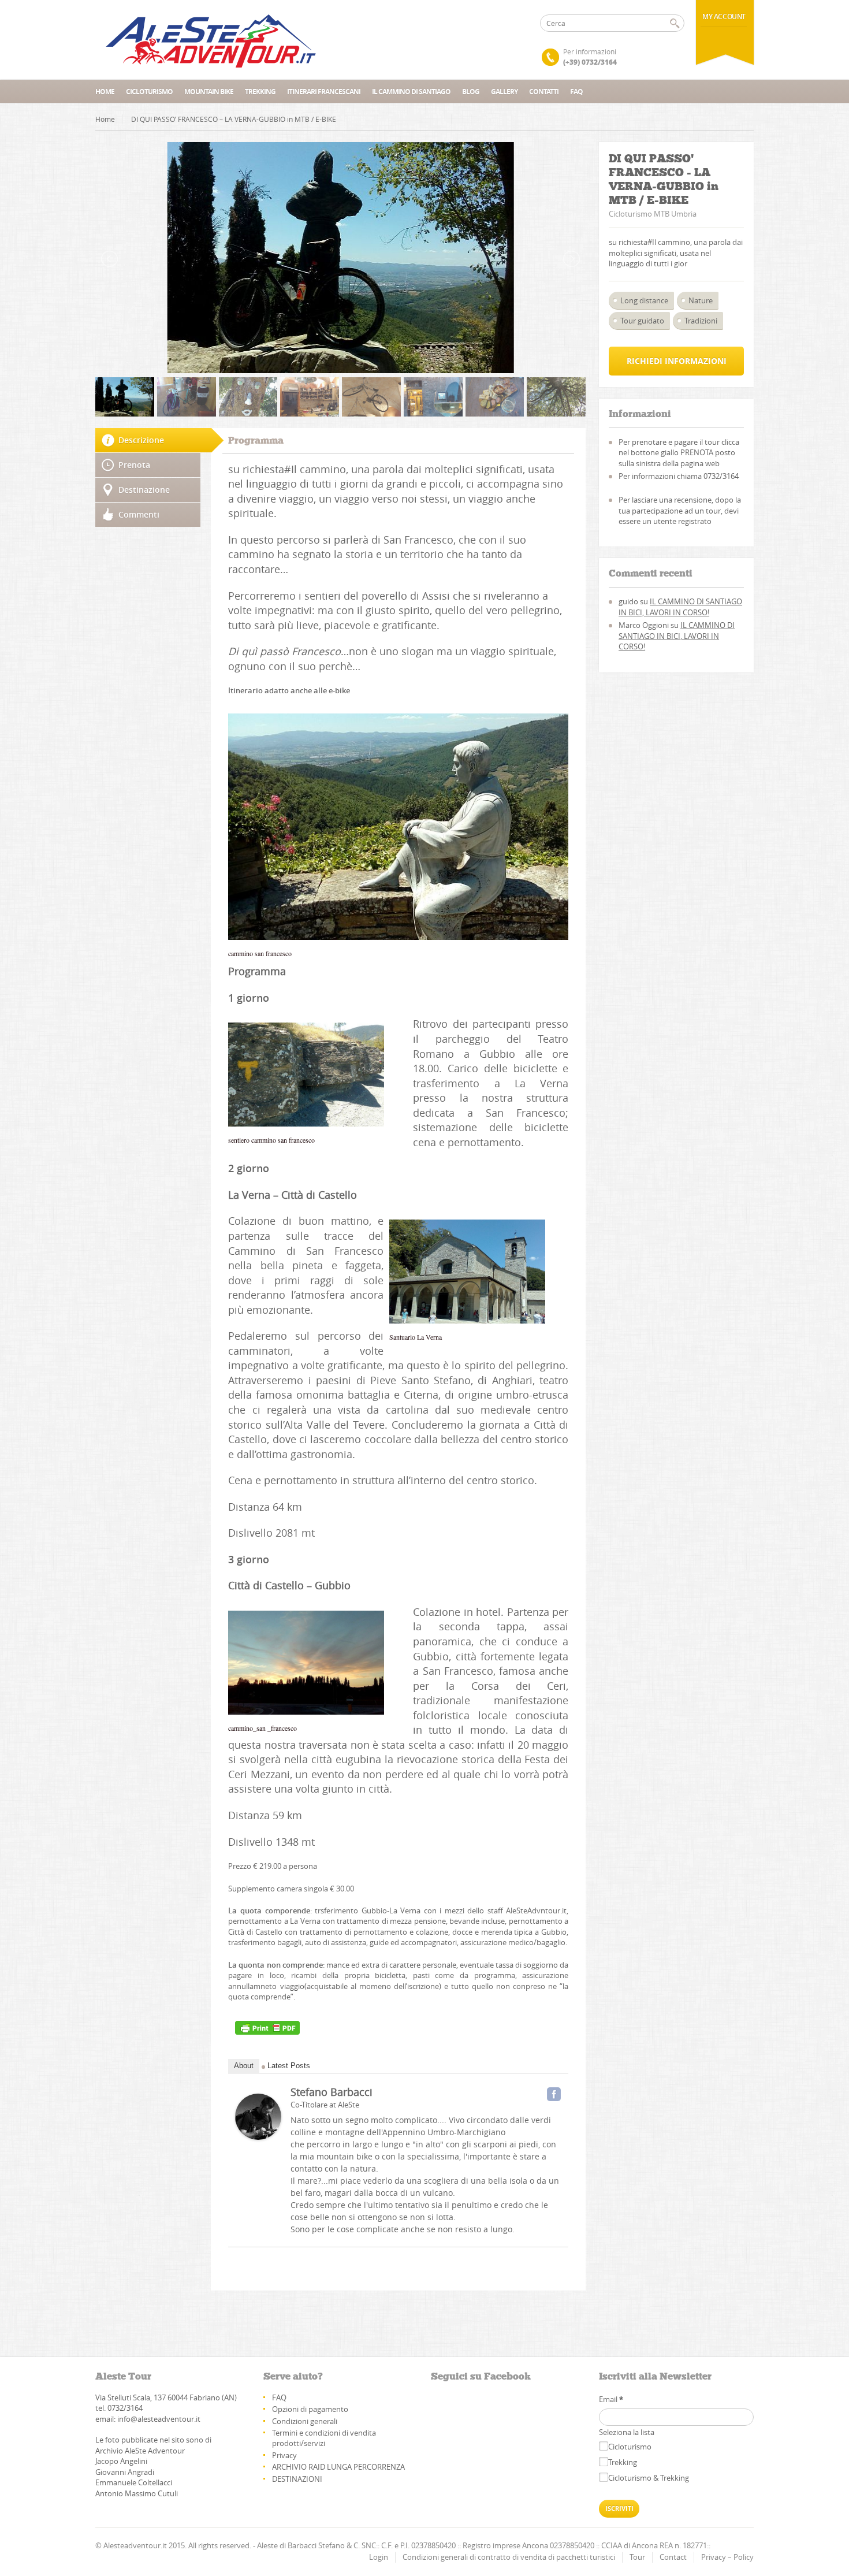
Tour (637, 2557)
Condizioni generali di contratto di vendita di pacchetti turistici (509, 2557)
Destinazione (144, 490)
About (244, 2066)
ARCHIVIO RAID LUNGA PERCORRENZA (338, 2467)
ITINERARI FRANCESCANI (324, 92)
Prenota (134, 465)
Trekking (260, 92)
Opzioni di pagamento (310, 2409)
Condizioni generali (305, 2421)
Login (379, 2557)
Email (611, 2399)
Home (105, 119)
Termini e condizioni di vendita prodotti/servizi (324, 2438)
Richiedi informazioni (677, 361)
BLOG (471, 92)
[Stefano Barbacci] (258, 2117)
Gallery (504, 92)
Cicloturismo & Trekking (649, 2478)
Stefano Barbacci (332, 2092)
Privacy (284, 2455)
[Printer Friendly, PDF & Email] (267, 2028)
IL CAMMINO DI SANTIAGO (411, 92)
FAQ (576, 92)
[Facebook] (554, 2094)
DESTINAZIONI (297, 2479)
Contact (673, 2557)
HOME (105, 92)
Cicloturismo (149, 92)
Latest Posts (289, 2066)
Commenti (139, 514)
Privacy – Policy (727, 2557)
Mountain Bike (209, 92)
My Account (724, 16)
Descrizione (141, 440)
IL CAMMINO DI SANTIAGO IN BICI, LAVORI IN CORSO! (680, 607)
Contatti (544, 92)
